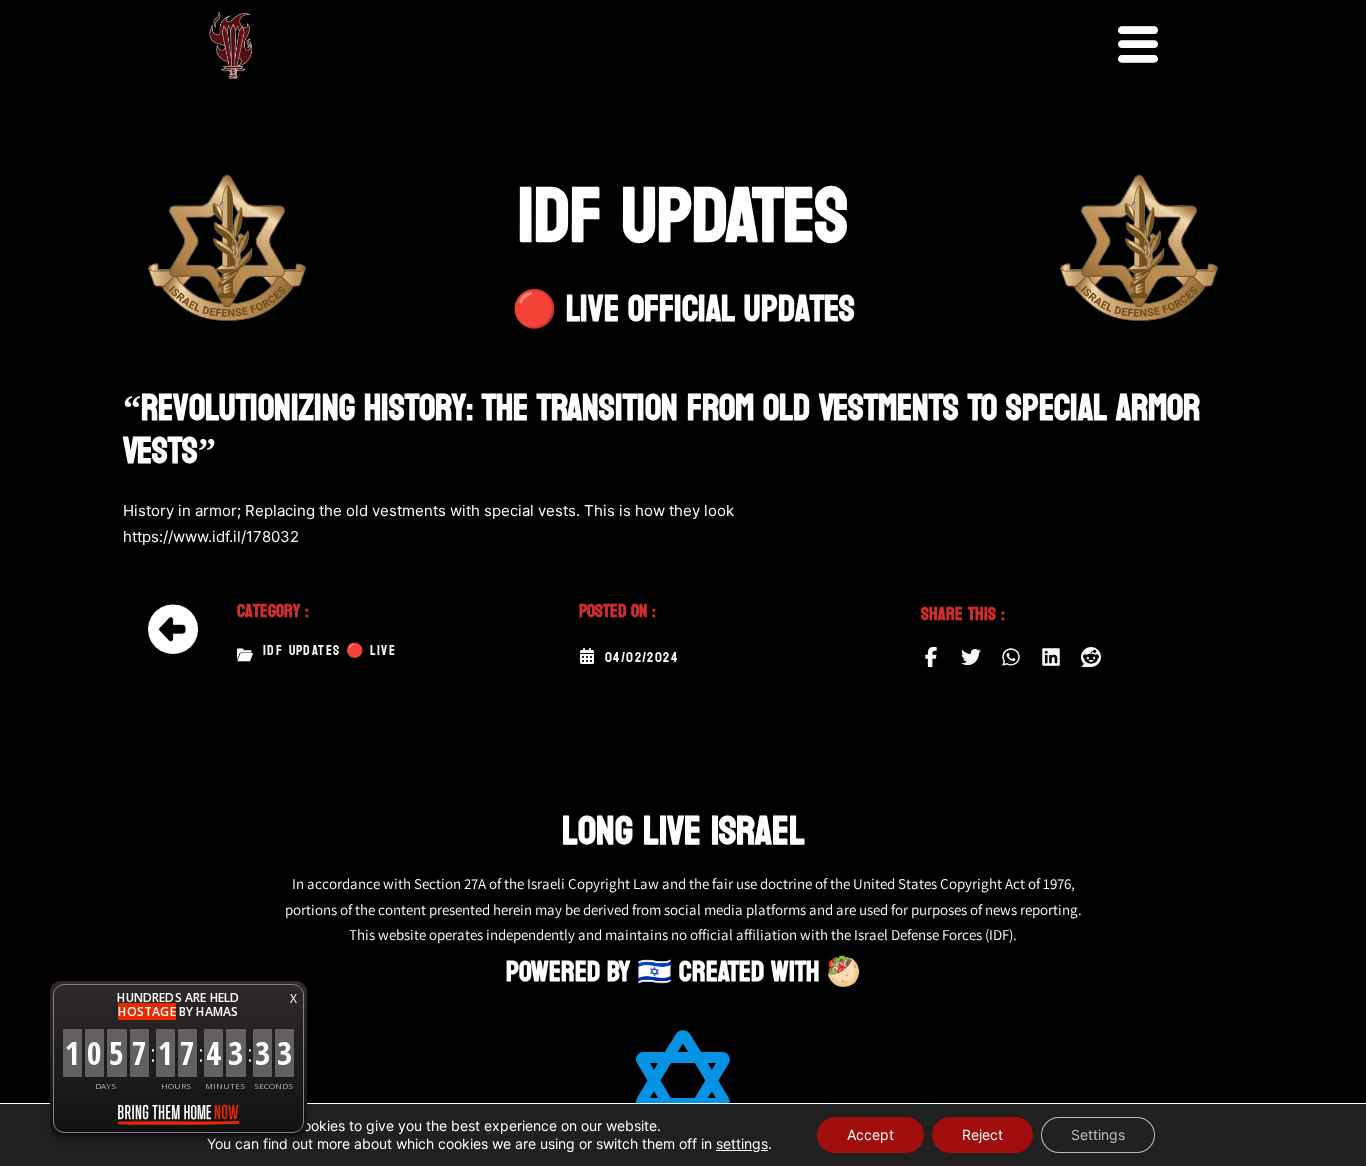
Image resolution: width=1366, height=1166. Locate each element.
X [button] (293, 998)
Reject (982, 1134)
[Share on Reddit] (1091, 657)
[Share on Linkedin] (1051, 657)
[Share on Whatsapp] (1011, 657)
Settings (1098, 1134)
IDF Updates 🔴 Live (329, 651)
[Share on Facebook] (931, 657)
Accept (870, 1134)
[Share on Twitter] (971, 657)
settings (742, 1143)
